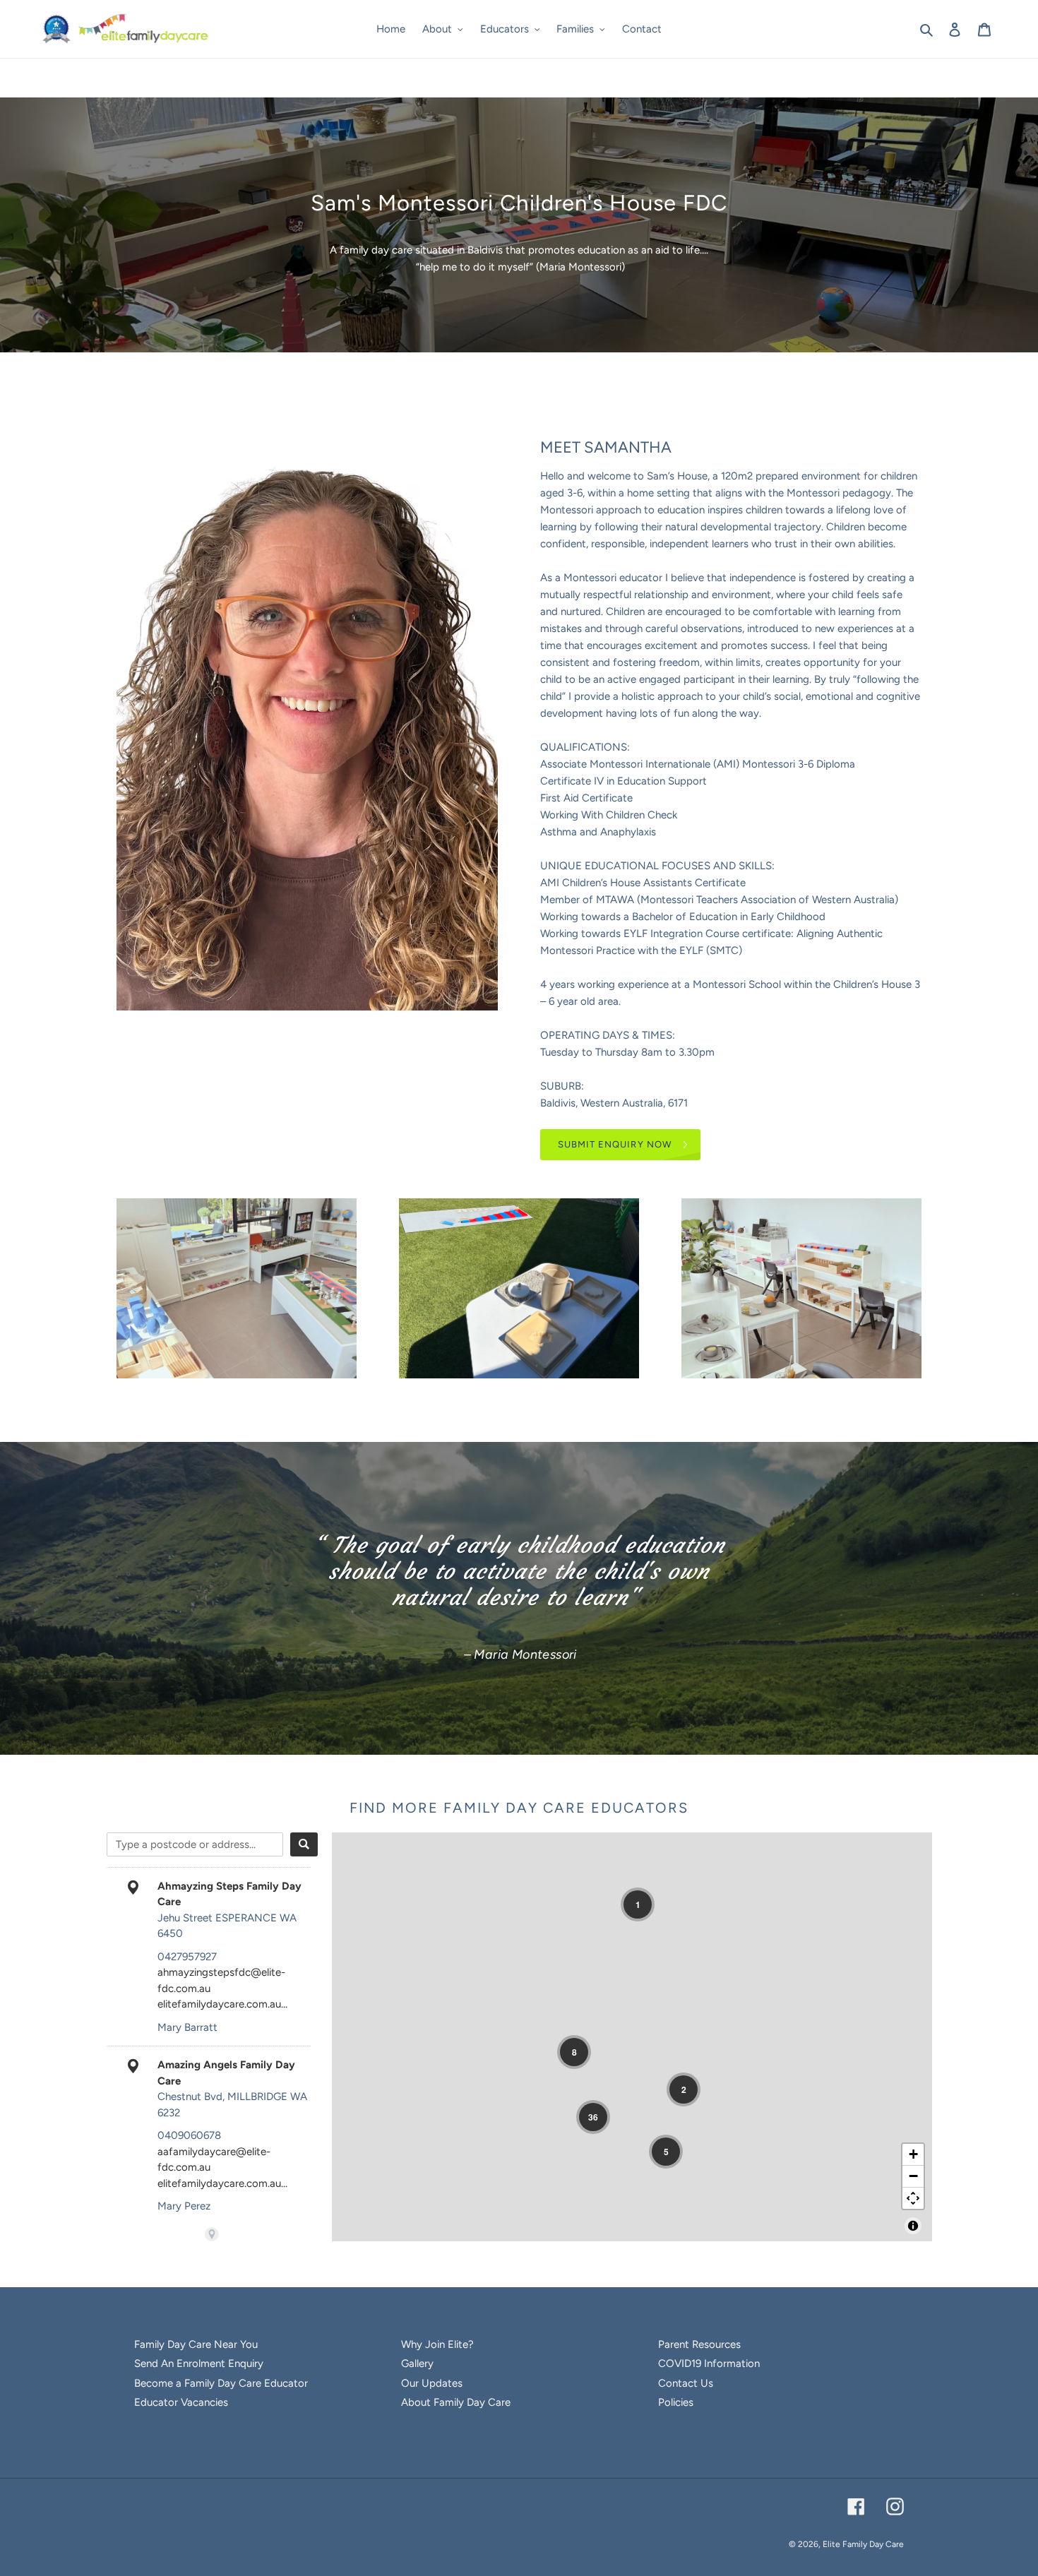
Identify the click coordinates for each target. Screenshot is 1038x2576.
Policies (676, 2402)
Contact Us (686, 2383)
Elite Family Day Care (863, 2544)
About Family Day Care (456, 2402)
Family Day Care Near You (196, 2344)
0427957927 (187, 1957)
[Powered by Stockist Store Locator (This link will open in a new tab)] (212, 2234)
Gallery (417, 2363)
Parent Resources (699, 2344)
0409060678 (189, 2135)
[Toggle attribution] (913, 2226)
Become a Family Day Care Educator (221, 2383)
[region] (632, 2037)
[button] (638, 1904)
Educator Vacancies (181, 2402)
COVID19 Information (709, 2363)
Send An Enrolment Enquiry (199, 2363)
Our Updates (432, 2383)
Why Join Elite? (437, 2344)
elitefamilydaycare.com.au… (222, 2004)
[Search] (304, 1844)
